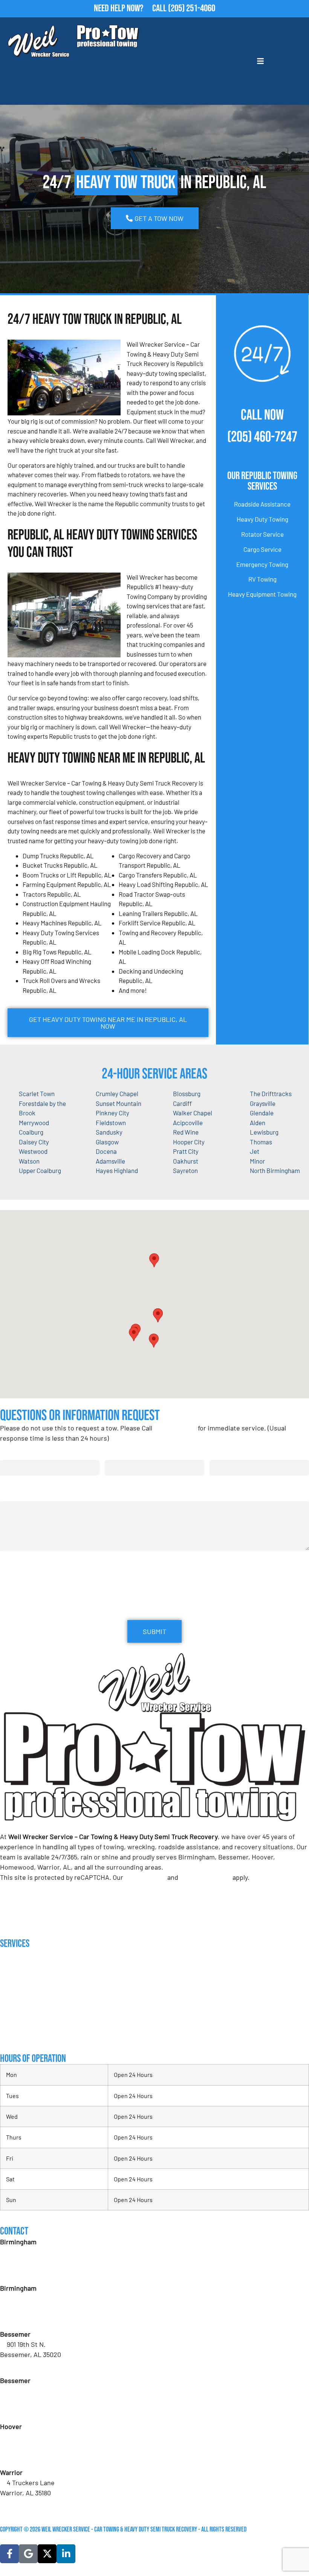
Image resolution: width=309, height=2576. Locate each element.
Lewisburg (264, 1132)
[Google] (28, 2554)
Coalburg (31, 1132)
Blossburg (187, 1093)
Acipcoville (188, 1123)
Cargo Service (262, 549)
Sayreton (185, 1170)
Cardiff (182, 1103)
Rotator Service (262, 534)
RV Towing (262, 579)
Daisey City (34, 1142)
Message (12, 1494)
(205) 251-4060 (192, 8)
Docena (106, 1151)
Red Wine (186, 1132)
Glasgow (107, 1142)
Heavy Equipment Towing (262, 594)
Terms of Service (205, 1877)
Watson (29, 1161)
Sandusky (109, 1132)
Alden (258, 1123)
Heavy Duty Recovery (26, 2006)
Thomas (261, 1142)
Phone (220, 1453)
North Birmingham (275, 1170)
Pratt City (186, 1151)
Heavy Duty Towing (262, 519)
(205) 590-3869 (28, 2503)
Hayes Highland (117, 1170)
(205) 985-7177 (27, 2457)
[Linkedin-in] (66, 2554)
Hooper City (189, 1142)
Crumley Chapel (117, 1093)
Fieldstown (111, 1123)
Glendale (262, 1113)
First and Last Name (28, 1453)
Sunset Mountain (119, 1103)
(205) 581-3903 (28, 2319)
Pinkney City (112, 1113)
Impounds (11, 2021)
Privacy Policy (145, 1877)
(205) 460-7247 (262, 437)
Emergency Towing (262, 564)
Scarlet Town (37, 1093)
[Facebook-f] (9, 2554)
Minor (257, 1161)
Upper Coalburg (40, 1170)
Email (115, 1453)
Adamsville (110, 1161)
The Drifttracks (271, 1093)
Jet (255, 1151)
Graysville (263, 1103)
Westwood (33, 1151)
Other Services (19, 2036)
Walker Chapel (193, 1113)
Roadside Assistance (262, 504)
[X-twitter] (47, 2554)
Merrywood (34, 1123)
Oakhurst (186, 1161)
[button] (158, 1315)
